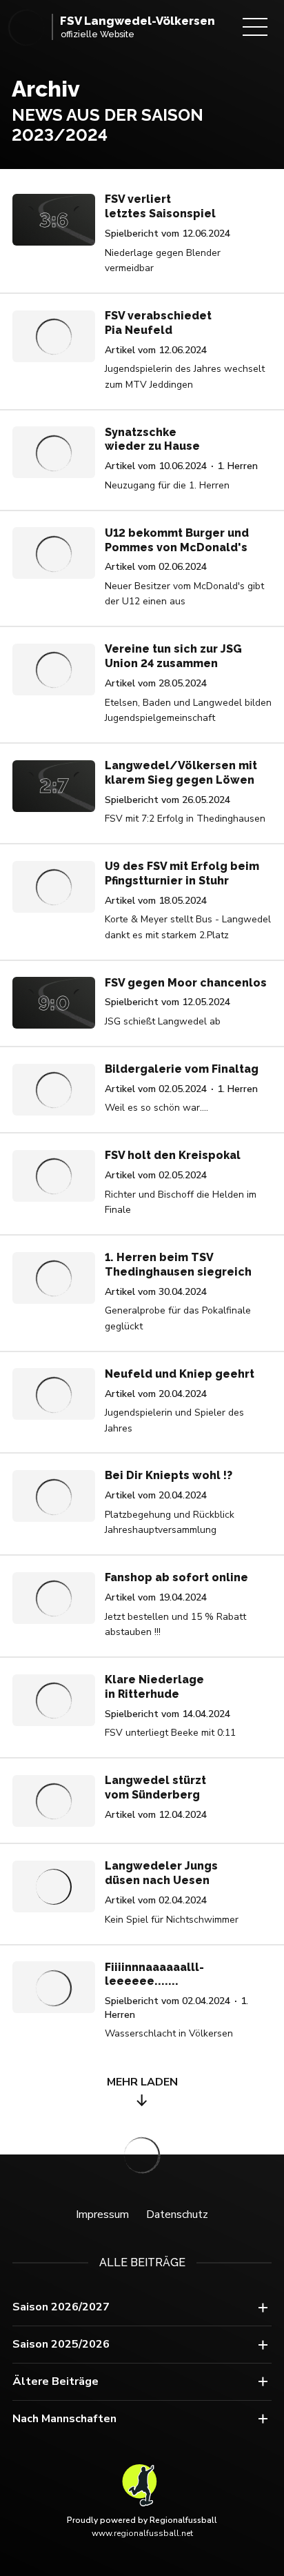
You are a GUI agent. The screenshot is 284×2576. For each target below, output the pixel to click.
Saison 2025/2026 (61, 2344)
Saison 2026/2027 (61, 2307)
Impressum (102, 2215)
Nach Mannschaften (64, 2419)
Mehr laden (142, 2082)
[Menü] (255, 27)
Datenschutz (177, 2215)
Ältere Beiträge (55, 2381)
